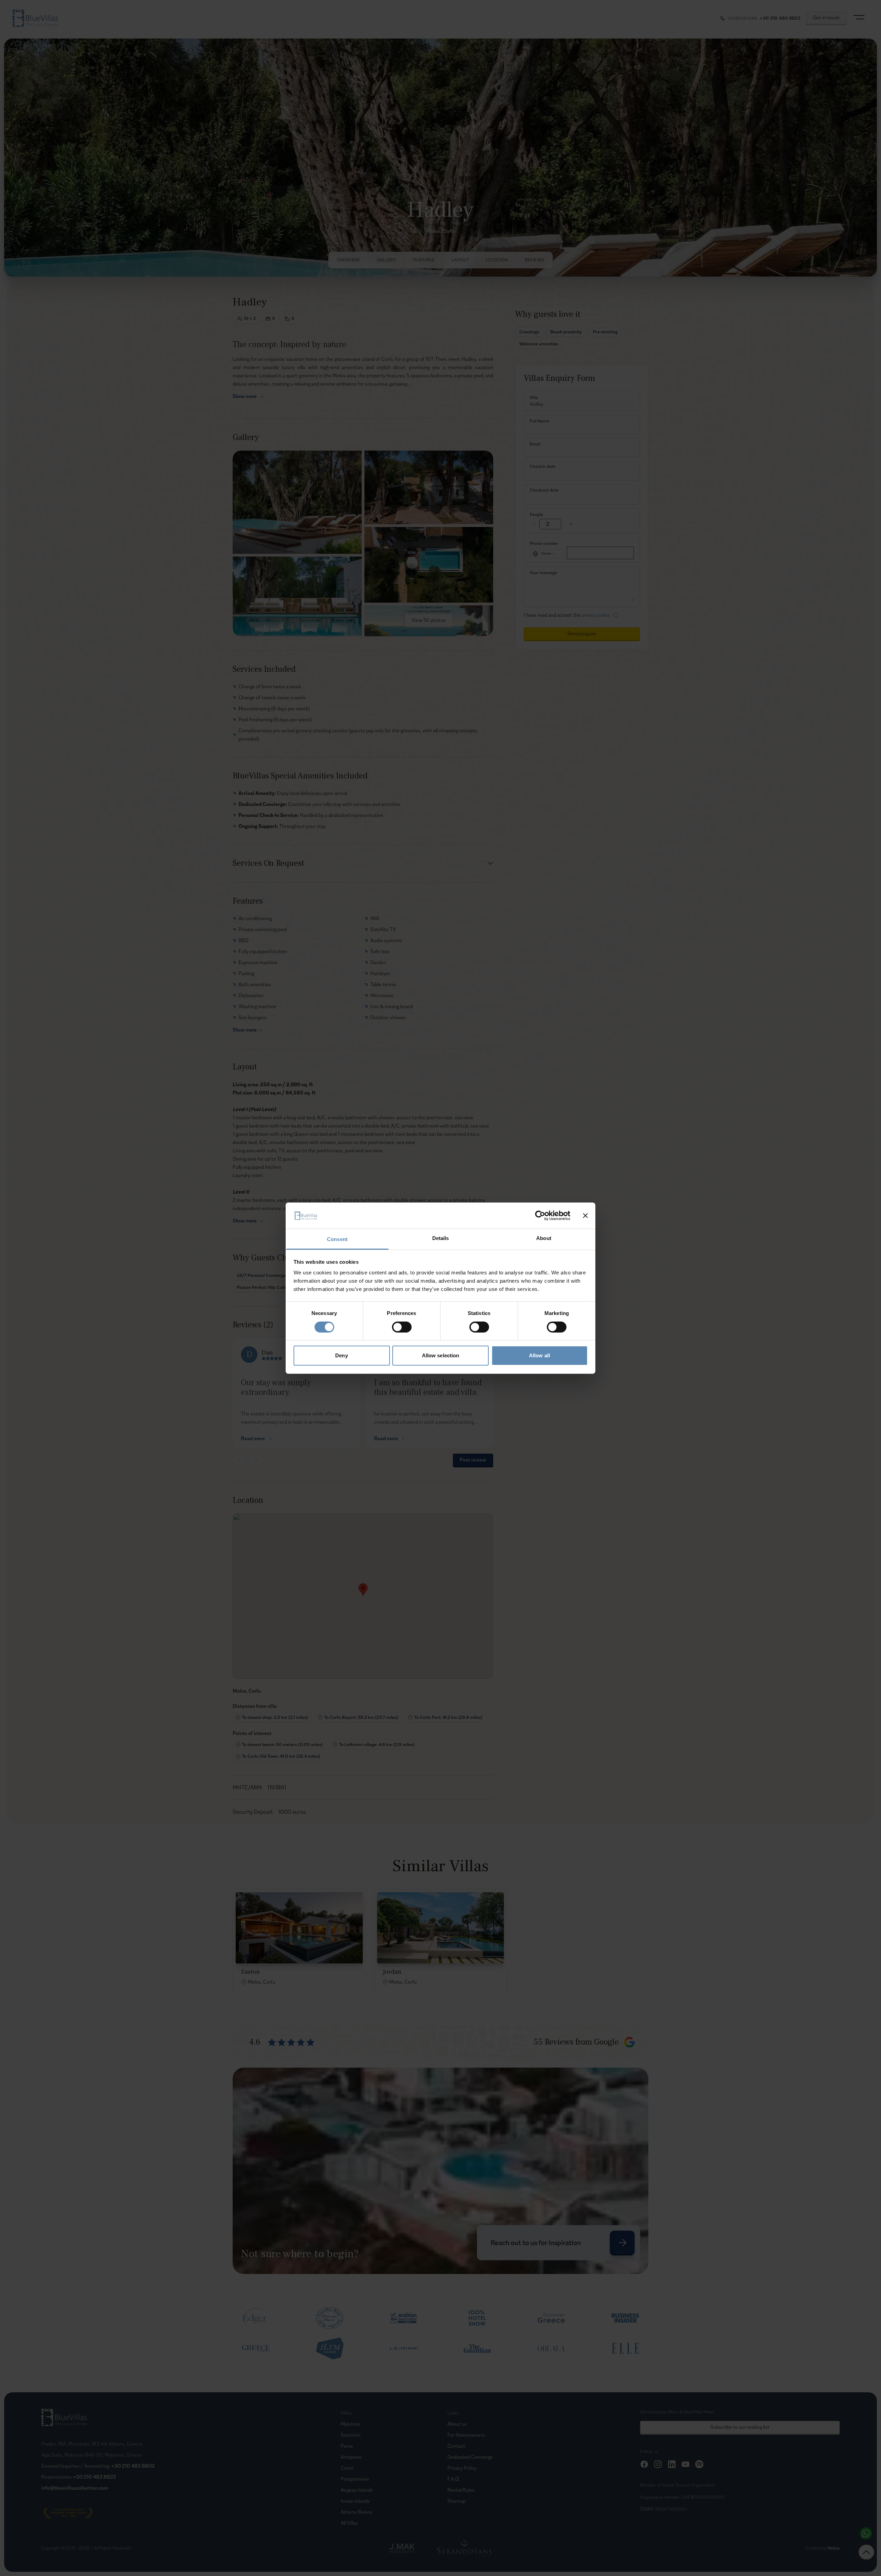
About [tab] (544, 1238)
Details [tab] (441, 1238)
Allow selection (441, 1355)
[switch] (402, 1327)
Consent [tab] (337, 1239)
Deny (341, 1355)
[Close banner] (585, 1216)
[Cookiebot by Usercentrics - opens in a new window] (540, 1216)
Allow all (539, 1355)
